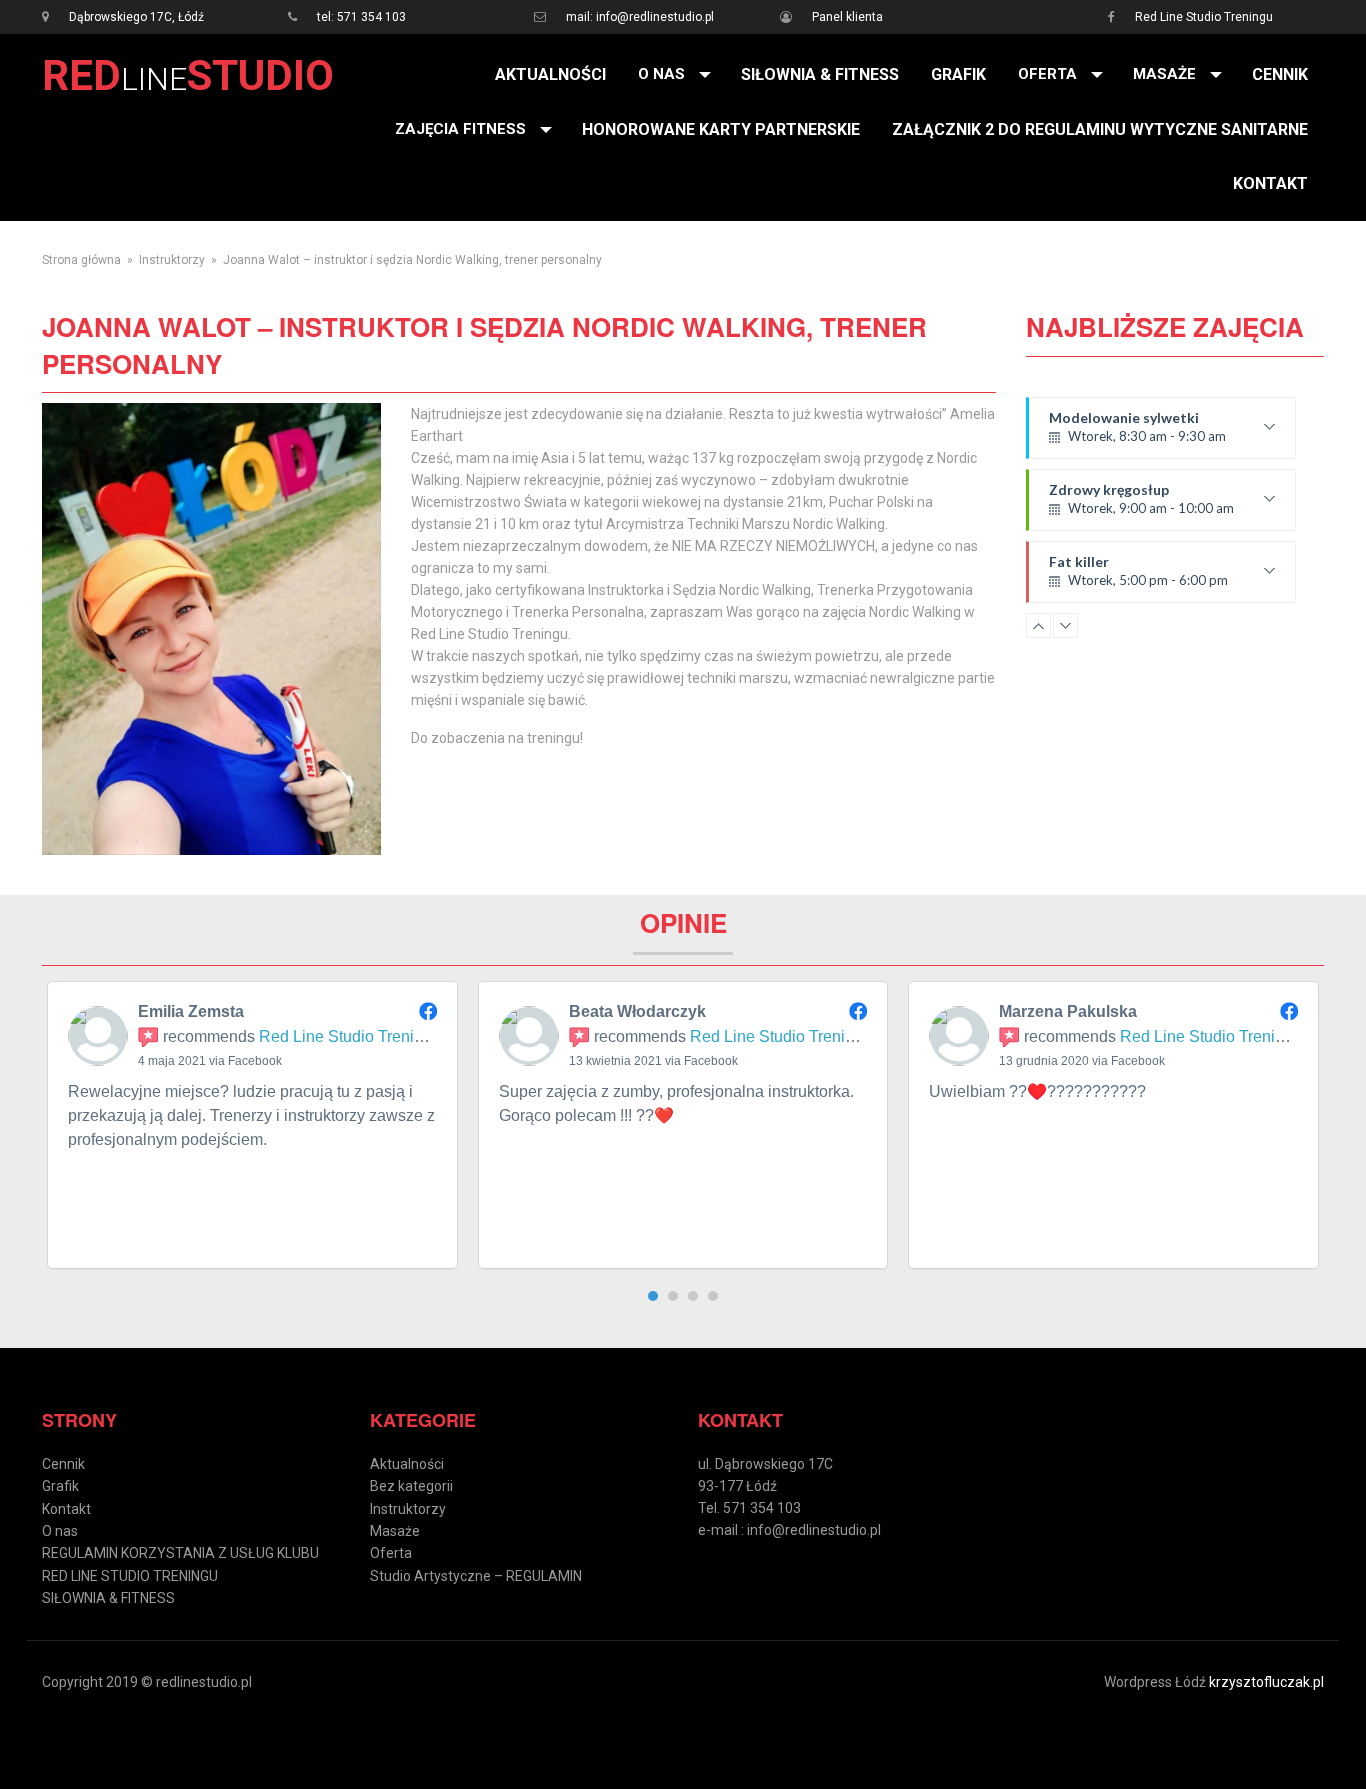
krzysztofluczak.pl (1266, 1682)
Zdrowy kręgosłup (1141, 506)
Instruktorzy (172, 260)
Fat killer (1138, 578)
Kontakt (1270, 183)
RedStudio (188, 75)
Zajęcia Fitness (460, 129)
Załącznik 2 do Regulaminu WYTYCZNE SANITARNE (1100, 129)
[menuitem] (550, 75)
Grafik (958, 74)
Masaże (1164, 74)
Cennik (1280, 74)
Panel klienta (847, 17)
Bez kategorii (411, 1486)
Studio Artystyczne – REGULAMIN (476, 1576)
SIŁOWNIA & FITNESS (820, 74)
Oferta (1047, 74)
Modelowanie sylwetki (1137, 434)
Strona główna (81, 260)
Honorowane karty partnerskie (721, 129)
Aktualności (550, 74)
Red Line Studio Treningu (1204, 17)
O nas (661, 74)
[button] (653, 1296)
